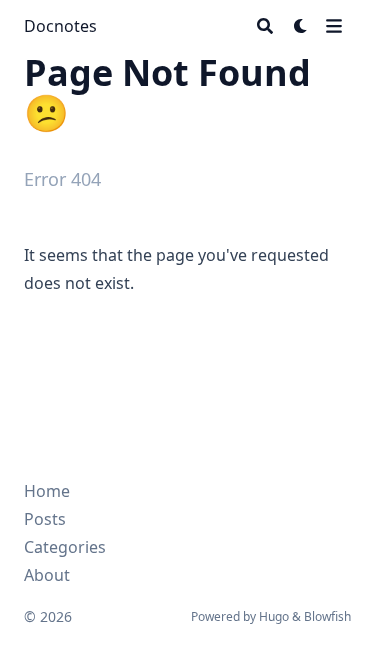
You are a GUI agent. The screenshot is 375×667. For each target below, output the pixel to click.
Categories (65, 547)
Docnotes (60, 26)
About (47, 575)
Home (47, 491)
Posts (45, 519)
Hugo (274, 616)
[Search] (265, 26)
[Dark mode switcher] (301, 26)
